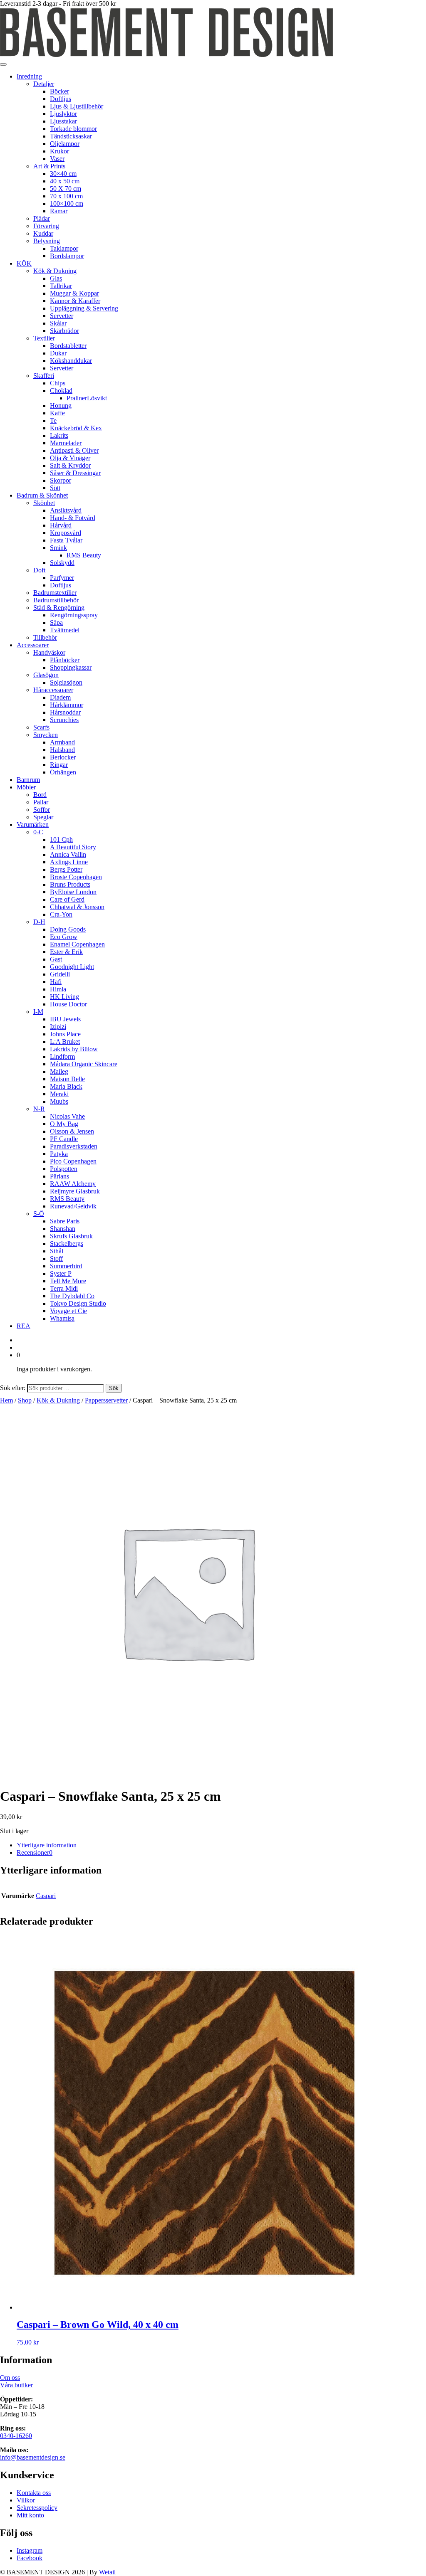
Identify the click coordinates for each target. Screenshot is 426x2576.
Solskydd (62, 563)
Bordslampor (67, 256)
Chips (58, 383)
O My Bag (64, 1124)
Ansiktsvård (66, 510)
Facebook (30, 2558)
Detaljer (44, 84)
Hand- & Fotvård (73, 518)
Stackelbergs (67, 1244)
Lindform (62, 1056)
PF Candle (64, 1139)
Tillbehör (45, 637)
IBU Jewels (65, 1019)
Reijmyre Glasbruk (75, 1191)
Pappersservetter (106, 1400)
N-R (39, 1109)
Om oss (10, 2378)
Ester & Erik (66, 952)
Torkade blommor (73, 129)
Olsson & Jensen (72, 1131)
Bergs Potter (66, 869)
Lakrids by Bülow (74, 1049)
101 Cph (61, 839)
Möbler (26, 787)
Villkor (26, 2500)
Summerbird (66, 1266)
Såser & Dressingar (75, 473)
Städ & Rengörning (59, 608)
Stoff (56, 1258)
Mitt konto (30, 2515)
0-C (38, 832)
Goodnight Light (72, 967)
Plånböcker (65, 660)
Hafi (56, 982)
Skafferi (44, 376)
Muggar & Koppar (74, 293)
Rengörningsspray (74, 615)
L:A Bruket (65, 1041)
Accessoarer (33, 645)
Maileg (59, 1071)
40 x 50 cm (65, 181)
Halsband (62, 750)
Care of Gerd (67, 899)
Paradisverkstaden (74, 1146)
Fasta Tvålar (66, 540)
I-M (38, 1012)
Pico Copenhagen (73, 1161)
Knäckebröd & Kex (76, 428)
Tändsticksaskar (71, 136)
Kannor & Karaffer (75, 301)
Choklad (61, 391)
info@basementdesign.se (33, 2457)
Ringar (59, 765)
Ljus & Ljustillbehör (77, 106)
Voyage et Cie (68, 1311)
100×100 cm (67, 203)
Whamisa (62, 1318)
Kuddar (43, 233)
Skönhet (44, 503)
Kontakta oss (34, 2493)
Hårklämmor (67, 705)
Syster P (61, 1273)
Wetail (107, 2572)
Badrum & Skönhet (42, 495)
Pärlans (59, 1176)
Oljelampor (65, 144)
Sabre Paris (65, 1221)
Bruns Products (70, 884)
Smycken (46, 735)
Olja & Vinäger (70, 458)
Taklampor (64, 248)
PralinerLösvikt (87, 398)
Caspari (46, 1896)
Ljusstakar (63, 121)
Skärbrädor (64, 331)
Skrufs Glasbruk (71, 1236)
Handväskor (49, 652)
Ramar (59, 211)
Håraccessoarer (53, 690)
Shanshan (63, 1229)
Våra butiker (16, 2385)
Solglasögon (66, 682)
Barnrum (28, 780)
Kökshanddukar (71, 361)
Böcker (59, 91)
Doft (39, 570)
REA (24, 1326)
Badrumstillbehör (56, 600)
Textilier (44, 338)
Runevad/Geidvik (73, 1206)
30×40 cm (63, 174)
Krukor (59, 151)
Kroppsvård (66, 533)
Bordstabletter (68, 346)
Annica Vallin (68, 854)
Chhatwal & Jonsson (77, 907)
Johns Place (65, 1034)
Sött (55, 488)
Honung (61, 406)
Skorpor (61, 480)
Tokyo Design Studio (78, 1303)
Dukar (58, 353)
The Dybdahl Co (72, 1296)
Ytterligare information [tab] (47, 1845)
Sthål (57, 1251)
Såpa (56, 622)
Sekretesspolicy (37, 2508)
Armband (62, 742)
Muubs (59, 1101)
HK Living (64, 997)
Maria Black (66, 1086)
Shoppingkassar (71, 667)
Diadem (60, 697)
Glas (56, 278)
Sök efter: (13, 1388)
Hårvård (61, 525)
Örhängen (63, 772)
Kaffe (57, 413)
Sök (114, 1388)
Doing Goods (68, 929)
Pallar (41, 802)
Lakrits (59, 435)
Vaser (57, 159)
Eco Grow (64, 937)
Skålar (58, 323)
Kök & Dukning (55, 271)
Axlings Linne (69, 862)
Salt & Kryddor (70, 465)
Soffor (42, 810)
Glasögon (46, 675)
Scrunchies (64, 720)
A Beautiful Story (73, 847)
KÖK (24, 263)
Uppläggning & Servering (84, 308)
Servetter (62, 316)
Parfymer (62, 578)
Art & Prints (49, 166)
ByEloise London (73, 892)
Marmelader (66, 443)
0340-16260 (16, 2436)
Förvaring (46, 226)
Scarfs (41, 727)
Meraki (59, 1094)
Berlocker (63, 757)
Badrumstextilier (55, 593)
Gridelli (60, 974)
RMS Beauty (84, 555)
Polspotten (64, 1169)
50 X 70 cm (66, 189)
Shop (25, 1400)
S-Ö (39, 1214)
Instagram (30, 2550)
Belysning (47, 241)
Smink (58, 548)
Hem (6, 1400)
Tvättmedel (65, 630)
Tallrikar (61, 286)
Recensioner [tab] (35, 1853)
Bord (40, 795)
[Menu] (3, 64)
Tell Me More (68, 1281)
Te (53, 420)
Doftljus (61, 99)
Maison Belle (67, 1079)
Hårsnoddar (65, 712)
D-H (39, 922)
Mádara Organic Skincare (84, 1064)
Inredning (29, 76)
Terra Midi (64, 1288)
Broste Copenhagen (76, 877)
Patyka (59, 1154)
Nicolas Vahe (67, 1116)
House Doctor (68, 1004)
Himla (58, 989)
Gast (56, 959)
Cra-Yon (61, 914)
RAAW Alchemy (73, 1184)
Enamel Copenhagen (77, 944)
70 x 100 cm (66, 196)
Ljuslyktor (63, 114)
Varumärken (33, 825)
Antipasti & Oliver (74, 450)
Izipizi (58, 1027)
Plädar (42, 218)
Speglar (43, 817)
